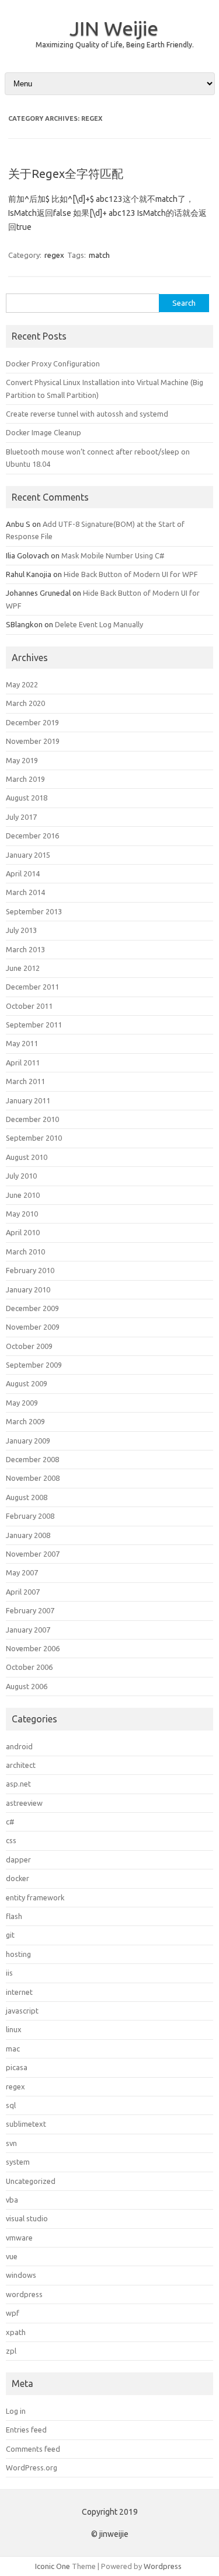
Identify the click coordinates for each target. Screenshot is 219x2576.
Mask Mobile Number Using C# (113, 555)
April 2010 (23, 1232)
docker (18, 1878)
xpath (16, 2332)
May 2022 (22, 684)
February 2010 (30, 1270)
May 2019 (22, 760)
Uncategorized (31, 2181)
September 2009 (34, 1365)
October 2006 (29, 1667)
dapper (18, 1860)
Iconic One (53, 2566)
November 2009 (33, 1327)
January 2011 (28, 1100)
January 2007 (28, 1630)
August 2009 (27, 1383)
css (11, 1840)
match (99, 255)
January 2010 (28, 1289)
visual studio (27, 2218)
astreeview (24, 1803)
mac (13, 2049)
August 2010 (27, 1157)
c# (10, 1822)
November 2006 (33, 1648)
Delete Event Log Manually (99, 624)
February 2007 (30, 1610)
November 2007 (33, 1554)
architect (21, 1765)
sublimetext (26, 2124)
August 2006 (27, 1686)
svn (11, 2143)
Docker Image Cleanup (44, 432)
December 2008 (32, 1459)
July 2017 (21, 817)
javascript (22, 2011)
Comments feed (33, 2449)
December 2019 (32, 722)
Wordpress (163, 2566)
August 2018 (27, 798)
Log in (16, 2411)
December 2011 (32, 987)
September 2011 (34, 1025)
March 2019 (25, 779)
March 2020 (25, 703)
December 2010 (32, 1119)
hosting (18, 1954)
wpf (13, 2313)
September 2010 (34, 1138)
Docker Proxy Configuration (53, 363)
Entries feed (26, 2430)
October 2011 (29, 1006)
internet (19, 1992)
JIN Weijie (114, 28)
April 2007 (23, 1592)
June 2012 (23, 968)
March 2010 (25, 1252)
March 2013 (25, 949)
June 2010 (23, 1195)
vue (12, 2256)
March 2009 (25, 1421)
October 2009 (29, 1346)
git (10, 1935)
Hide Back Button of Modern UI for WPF (131, 574)
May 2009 (22, 1403)
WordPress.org (32, 2467)
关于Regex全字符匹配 (66, 174)
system (18, 2162)
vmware (19, 2238)
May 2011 (22, 1043)
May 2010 (22, 1214)
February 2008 (30, 1516)
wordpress (24, 2294)
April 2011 (23, 1062)
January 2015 (28, 855)
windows (21, 2275)
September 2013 (34, 911)
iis (9, 1973)
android (19, 1746)
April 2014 (23, 873)
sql (11, 2105)
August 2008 (27, 1497)
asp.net (18, 1784)
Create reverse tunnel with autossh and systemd (87, 414)
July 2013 (21, 930)
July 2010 (21, 1176)
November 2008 (33, 1478)
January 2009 (28, 1441)
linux (14, 2029)
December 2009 (32, 1308)
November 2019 (33, 741)
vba (12, 2200)
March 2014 (25, 892)
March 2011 (25, 1081)
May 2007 (22, 1572)
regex (54, 255)
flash (14, 1916)
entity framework (35, 1897)
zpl (11, 2351)
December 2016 (32, 836)
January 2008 (28, 1535)
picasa (17, 2067)
